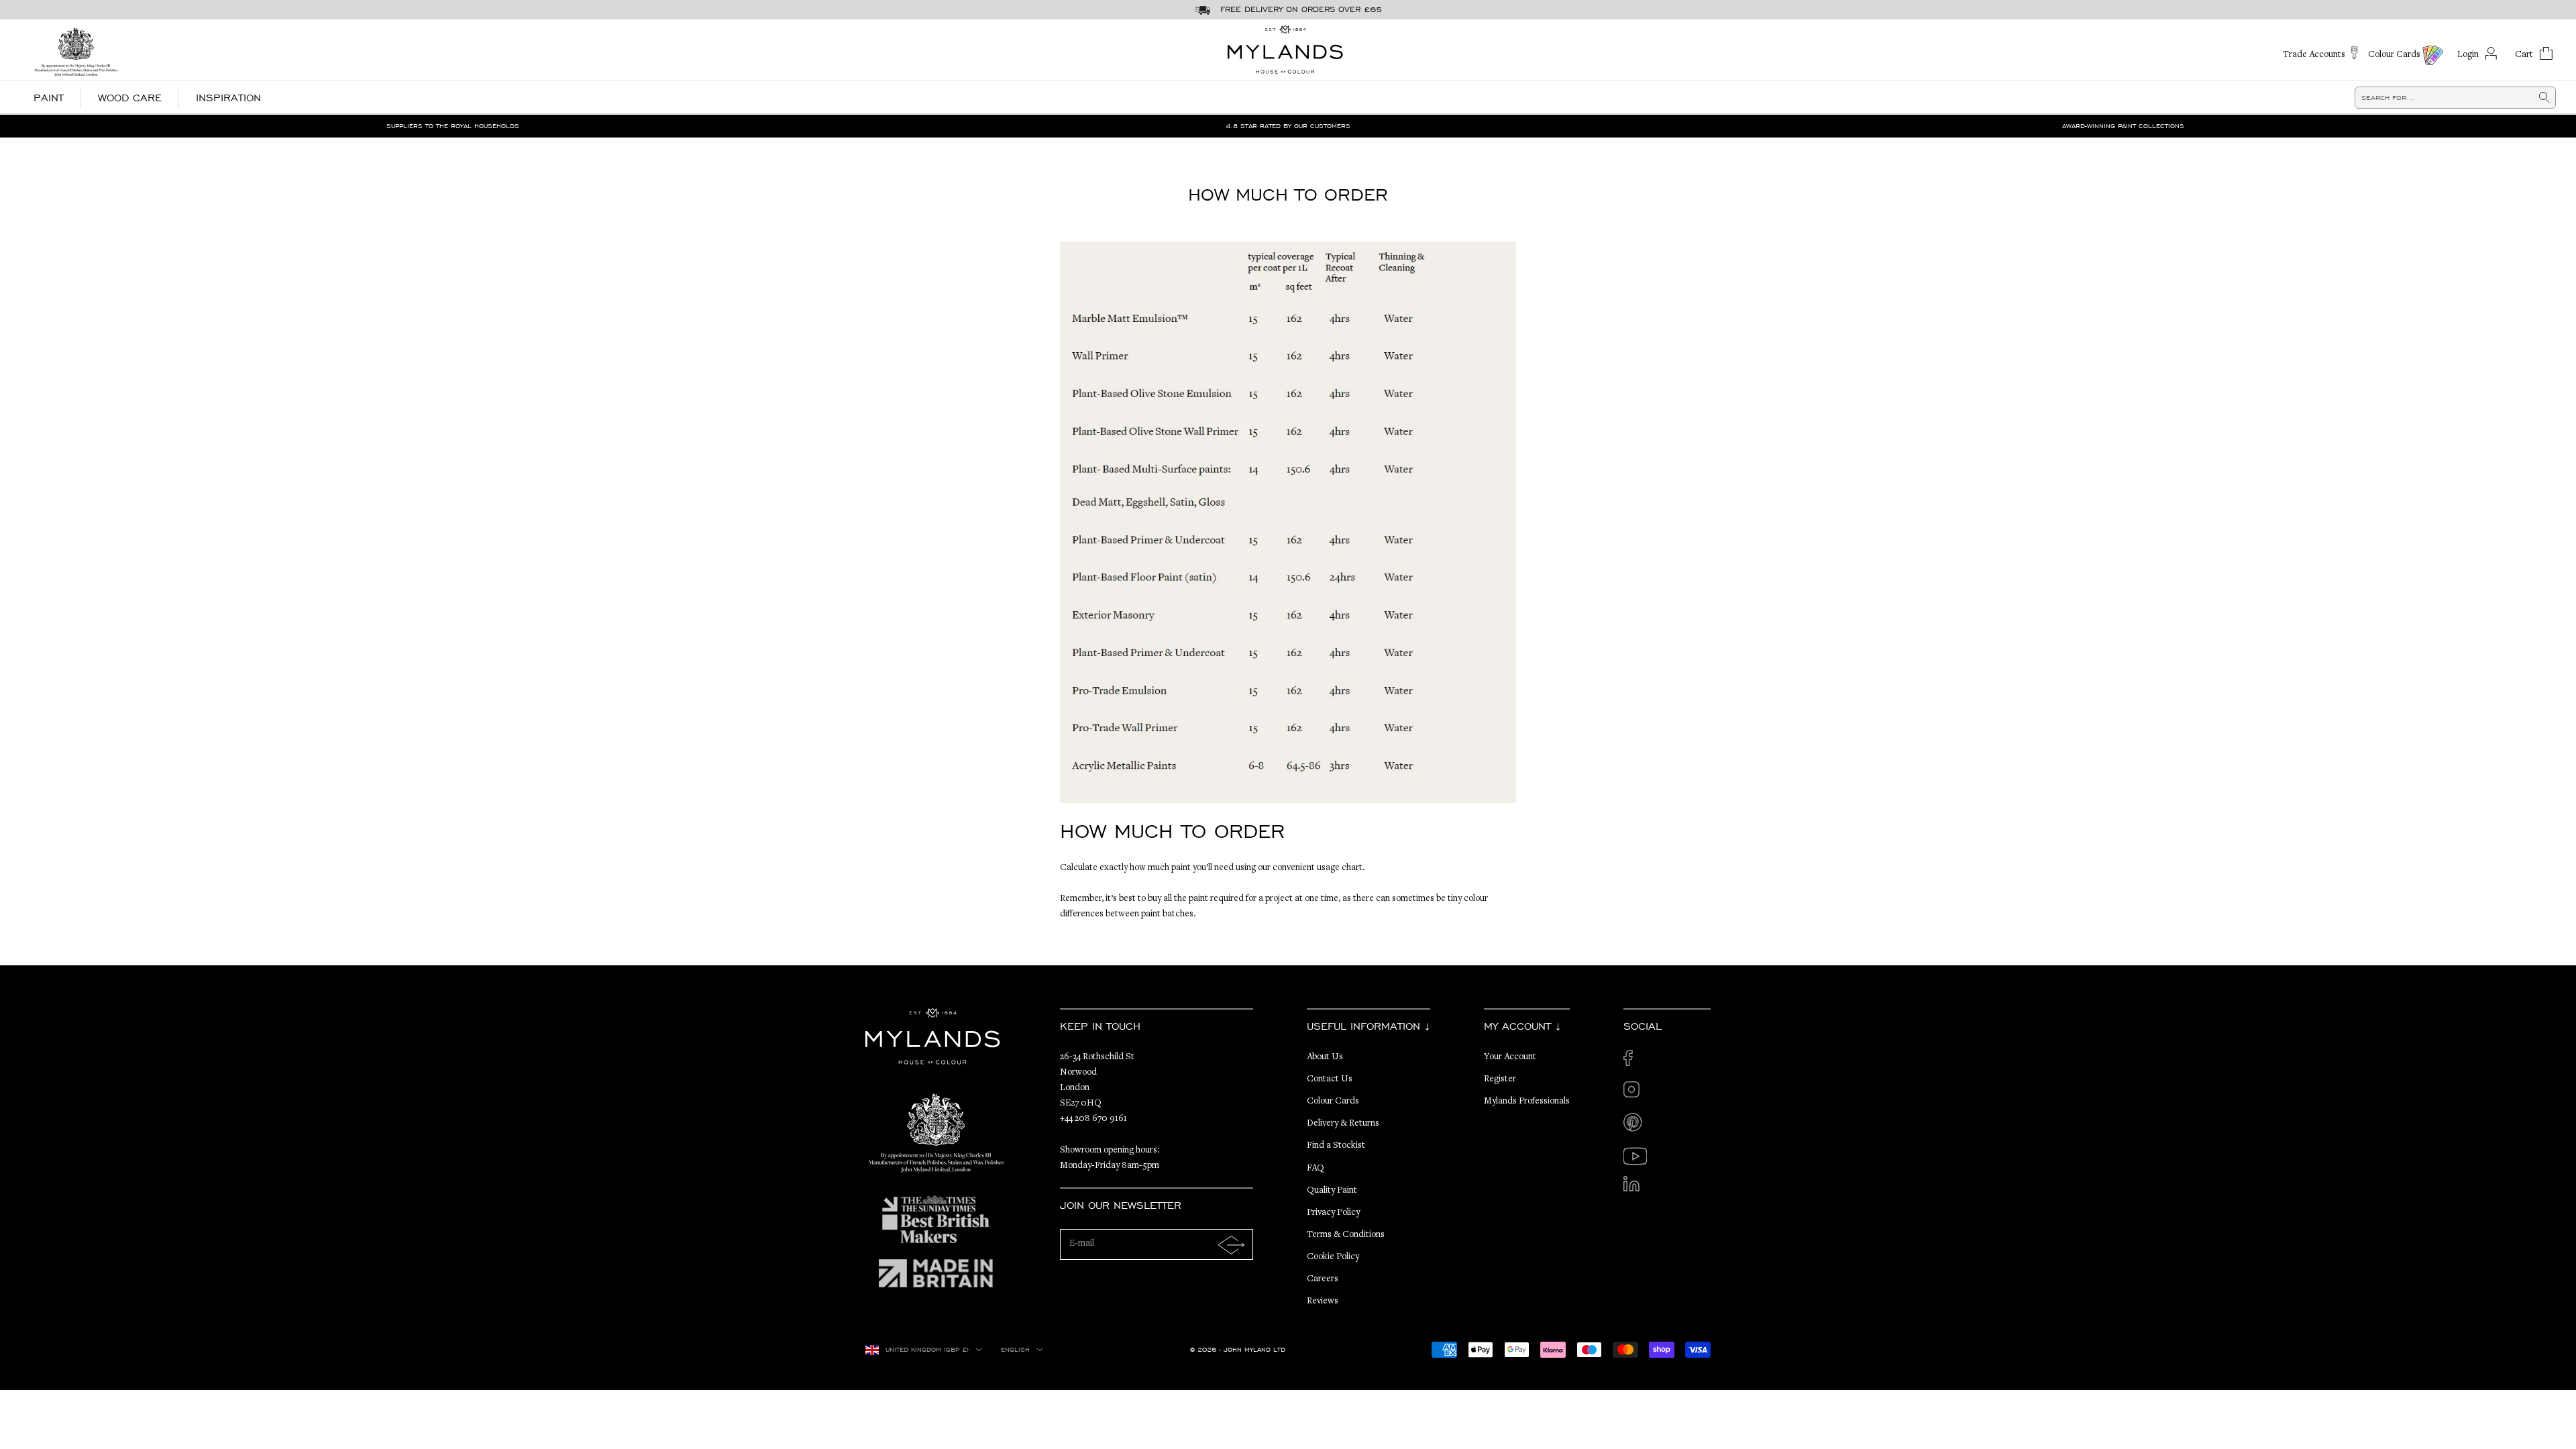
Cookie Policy (1333, 1257)
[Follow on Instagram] (1635, 1093)
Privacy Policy (1333, 1213)
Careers (1323, 1279)
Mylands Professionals (1527, 1102)
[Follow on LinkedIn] (1635, 1188)
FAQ (1316, 1169)
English (1015, 1350)
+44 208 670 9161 (1093, 1119)
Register (1500, 1079)
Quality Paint (1332, 1191)
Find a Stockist (1336, 1146)
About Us (1325, 1057)
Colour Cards (1333, 1102)
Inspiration (228, 98)
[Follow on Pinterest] (1635, 1125)
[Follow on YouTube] (1635, 1156)
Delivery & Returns (1343, 1124)
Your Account (1510, 1057)
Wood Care (130, 98)
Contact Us (1330, 1079)
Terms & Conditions (1346, 1235)
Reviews (1323, 1301)
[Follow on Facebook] (1635, 1062)
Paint (49, 98)
